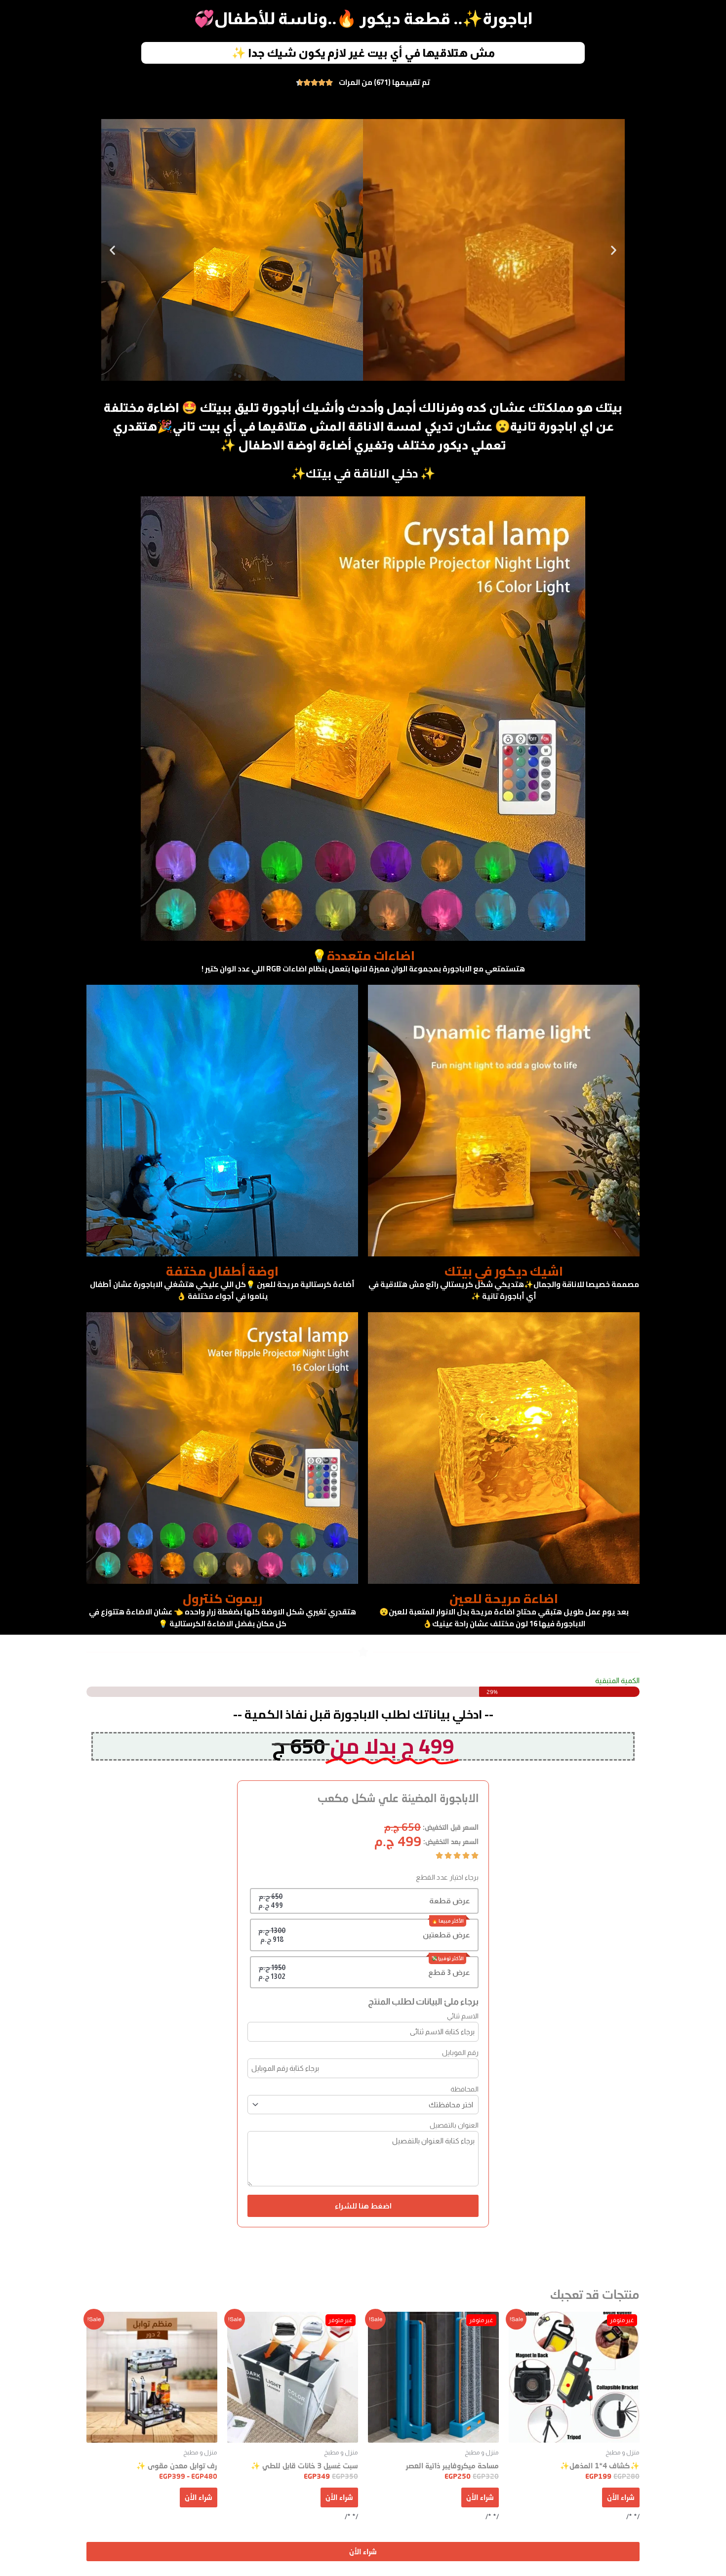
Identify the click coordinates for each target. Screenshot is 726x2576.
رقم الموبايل (460, 2053)
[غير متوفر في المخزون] (574, 2377)
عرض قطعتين (446, 1935)
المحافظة (464, 2089)
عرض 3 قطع (449, 1972)
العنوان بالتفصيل (454, 2125)
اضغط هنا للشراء (363, 2206)
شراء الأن (621, 2497)
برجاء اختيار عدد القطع (447, 1877)
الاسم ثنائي (463, 2016)
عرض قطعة (450, 1901)
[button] (112, 250)
